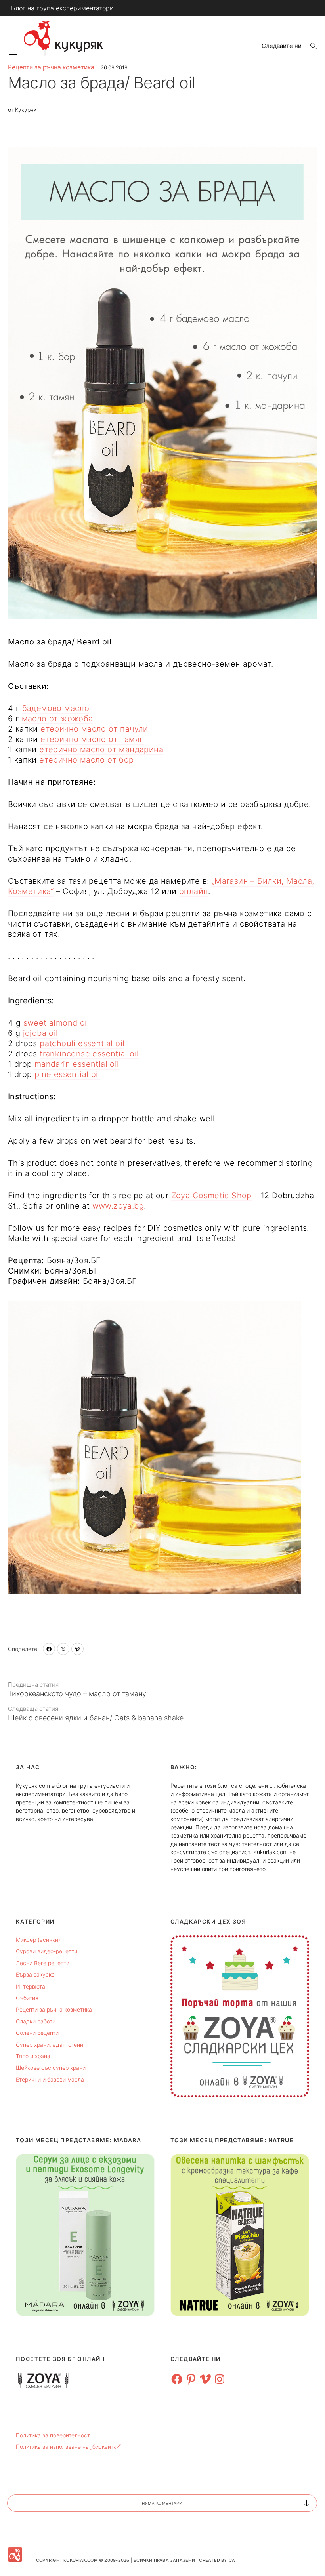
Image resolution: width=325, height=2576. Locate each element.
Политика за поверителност (53, 2435)
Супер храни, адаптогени (50, 2045)
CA (232, 2560)
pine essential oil (67, 1074)
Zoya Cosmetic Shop (211, 1196)
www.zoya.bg (118, 1206)
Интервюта (31, 1986)
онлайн (194, 891)
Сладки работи (36, 2021)
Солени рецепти (37, 2033)
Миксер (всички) (38, 1940)
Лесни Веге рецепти (43, 1963)
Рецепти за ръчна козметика (51, 67)
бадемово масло (56, 708)
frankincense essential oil (89, 1054)
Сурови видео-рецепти (47, 1951)
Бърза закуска (35, 1974)
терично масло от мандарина (104, 749)
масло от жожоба (57, 719)
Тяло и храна (33, 2056)
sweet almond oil (56, 1023)
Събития (27, 1998)
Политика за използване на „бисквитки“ (68, 2447)
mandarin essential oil (77, 1064)
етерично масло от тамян (92, 739)
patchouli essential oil (82, 1043)
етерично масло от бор (86, 760)
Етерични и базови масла (50, 2079)
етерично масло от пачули (94, 729)
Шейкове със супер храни (51, 2068)
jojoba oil (41, 1033)
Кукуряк (26, 110)
